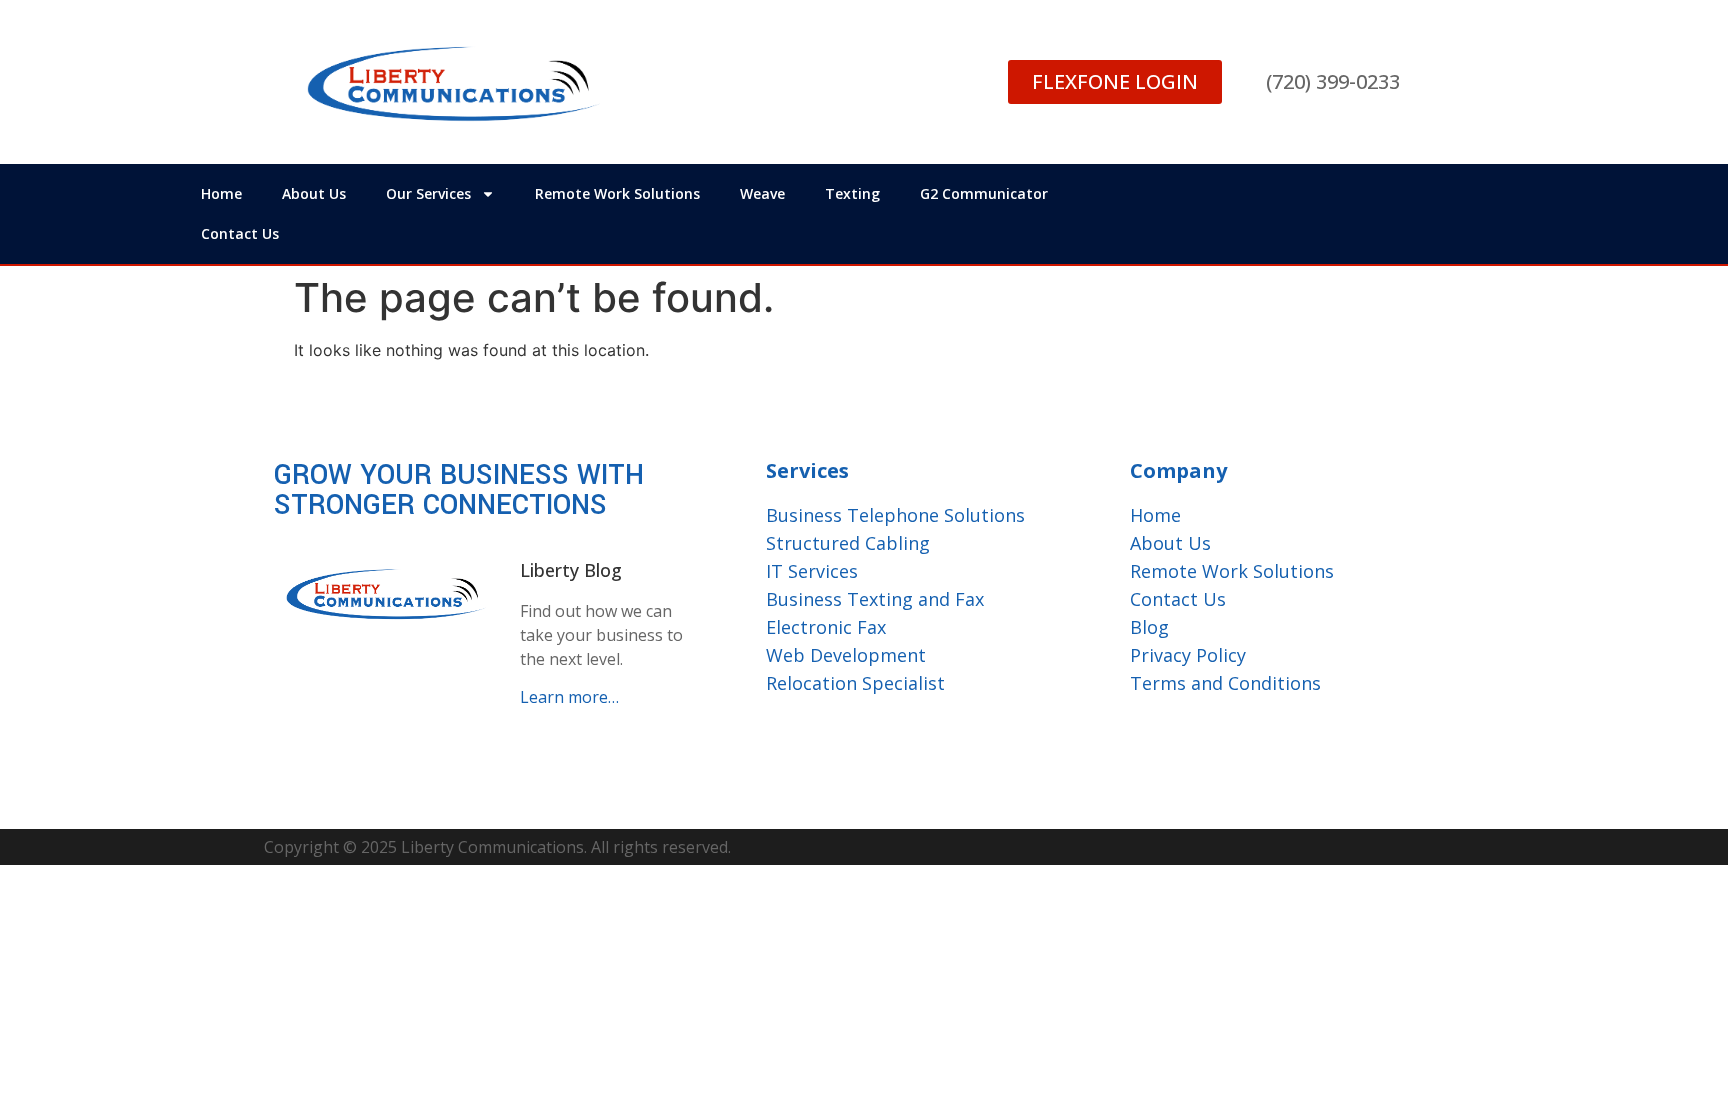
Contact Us (240, 233)
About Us (314, 193)
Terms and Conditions (1225, 683)
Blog (1149, 627)
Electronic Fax (826, 627)
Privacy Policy (1188, 655)
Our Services (428, 193)
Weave (762, 193)
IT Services (812, 571)
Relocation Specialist (855, 683)
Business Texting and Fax (875, 599)
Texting (852, 193)
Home (221, 193)
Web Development (846, 655)
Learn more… (569, 697)
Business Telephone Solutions (895, 515)
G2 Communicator (984, 193)
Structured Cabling (848, 543)
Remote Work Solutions (617, 193)
